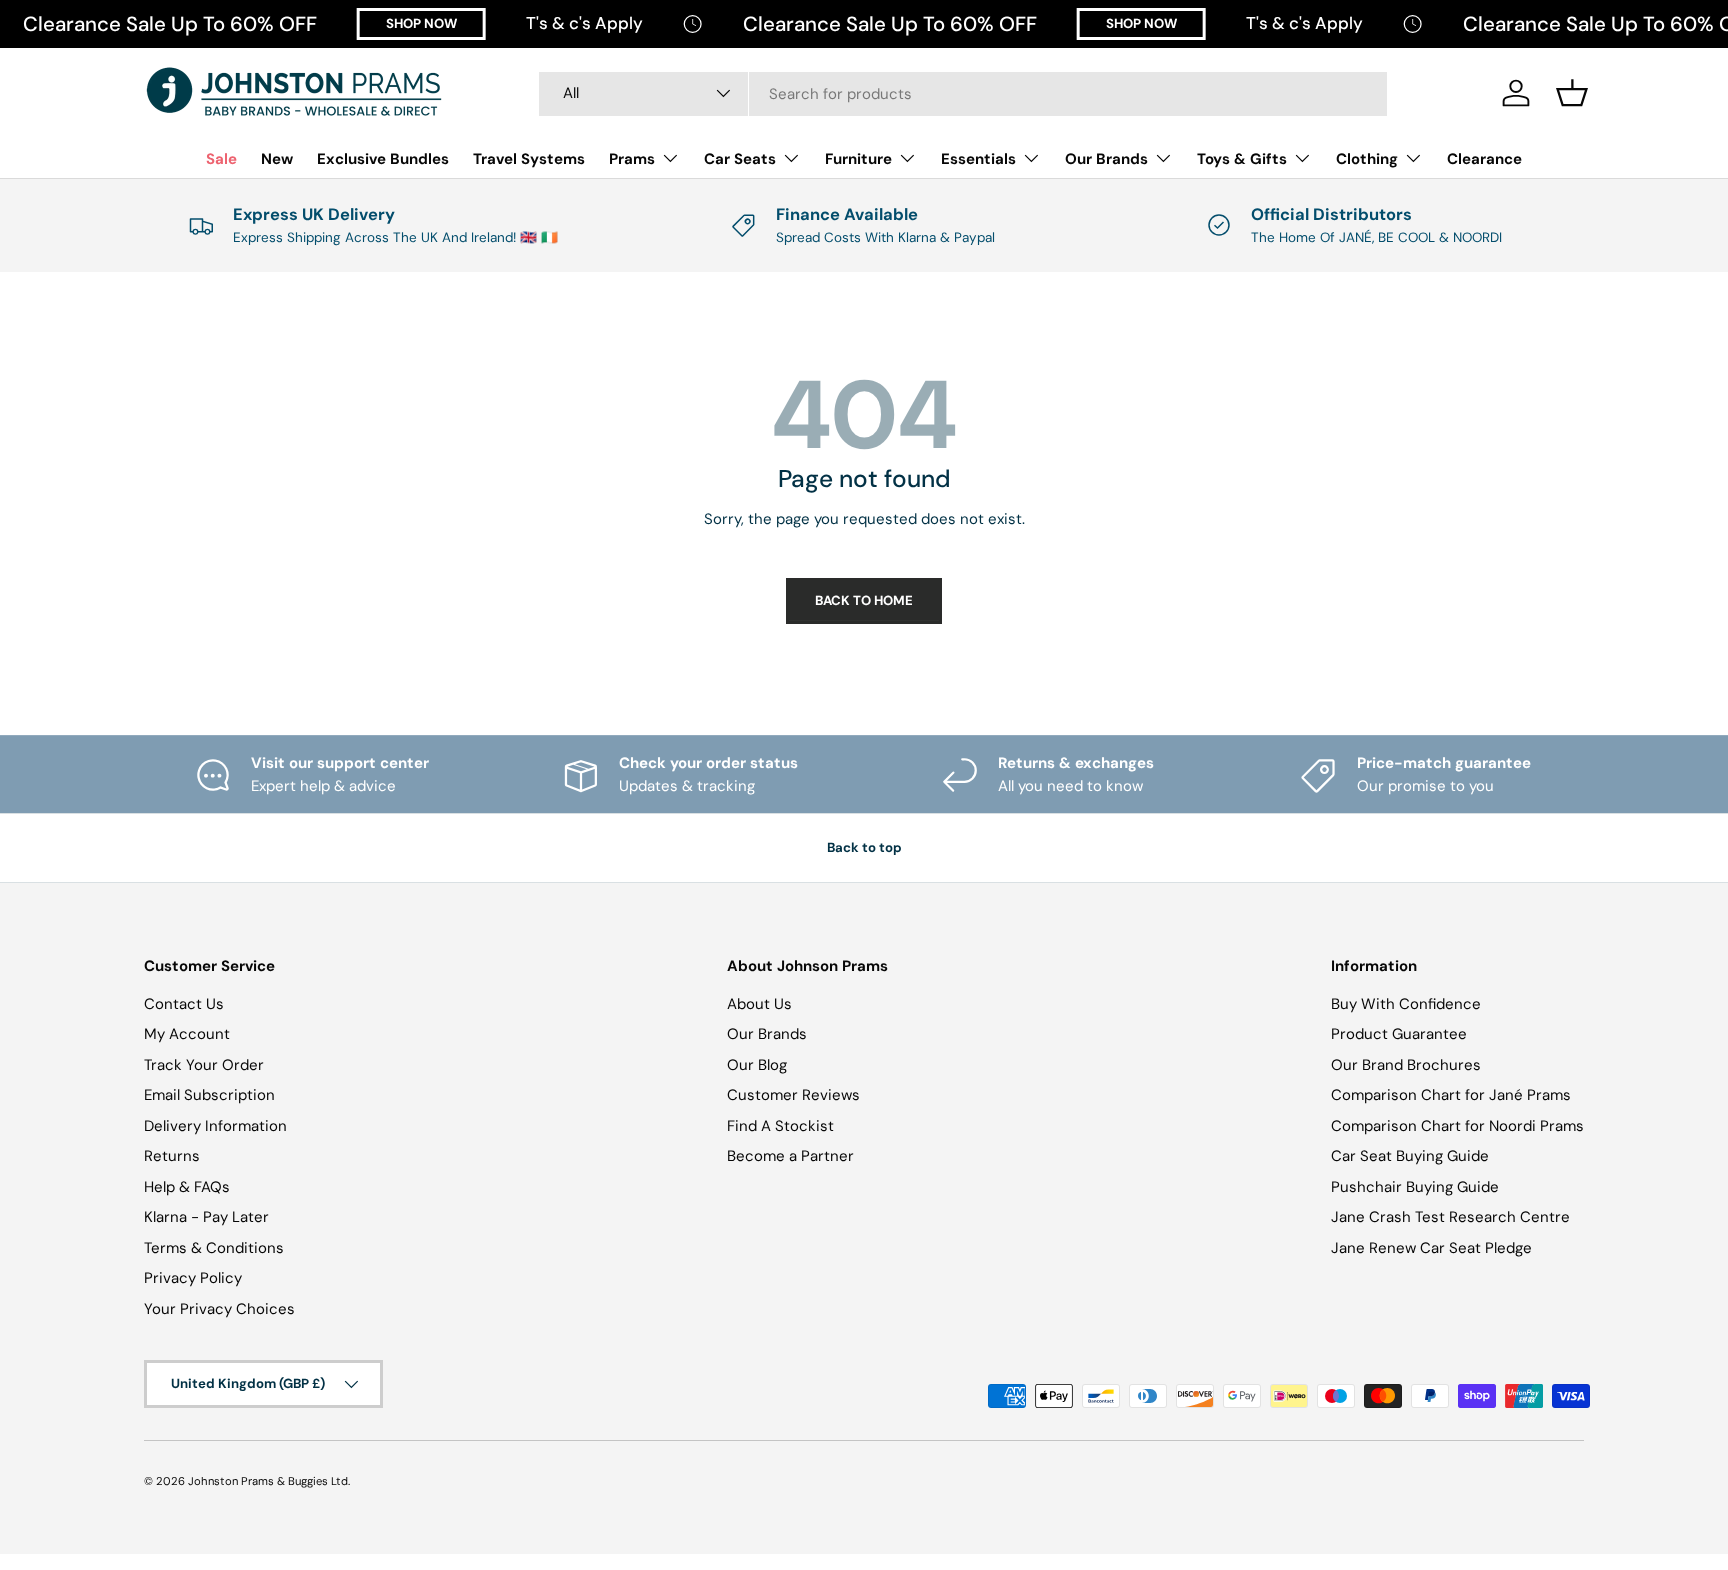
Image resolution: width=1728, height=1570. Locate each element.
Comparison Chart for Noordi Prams (1457, 1126)
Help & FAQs (187, 1187)
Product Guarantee (1399, 1034)
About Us (759, 1004)
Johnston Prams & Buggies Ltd (268, 1481)
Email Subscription (209, 1095)
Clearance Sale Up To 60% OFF (170, 24)
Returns (172, 1156)
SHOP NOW (421, 23)
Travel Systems (529, 159)
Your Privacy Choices (219, 1309)
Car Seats (740, 159)
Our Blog (757, 1065)
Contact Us (184, 1004)
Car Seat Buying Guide (1410, 1156)
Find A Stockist (780, 1126)
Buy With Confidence (1406, 1004)
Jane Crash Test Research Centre (1450, 1217)
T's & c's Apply (584, 23)
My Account (187, 1034)
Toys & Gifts (1242, 159)
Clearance (1484, 159)
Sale (221, 159)
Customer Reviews (793, 1095)
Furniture (858, 159)
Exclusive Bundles (383, 159)
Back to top (864, 847)
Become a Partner (790, 1156)
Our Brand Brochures (1406, 1065)
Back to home (864, 600)
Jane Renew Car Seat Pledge (1431, 1248)
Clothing (1367, 159)
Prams (632, 159)
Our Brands (1106, 159)
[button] (1572, 93)
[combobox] (963, 93)
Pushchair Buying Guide (1415, 1187)
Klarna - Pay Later (206, 1217)
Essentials (978, 159)
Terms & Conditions (214, 1248)
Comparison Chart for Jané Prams (1451, 1095)
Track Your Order (204, 1065)
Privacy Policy (193, 1278)
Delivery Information (215, 1126)
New (277, 159)
